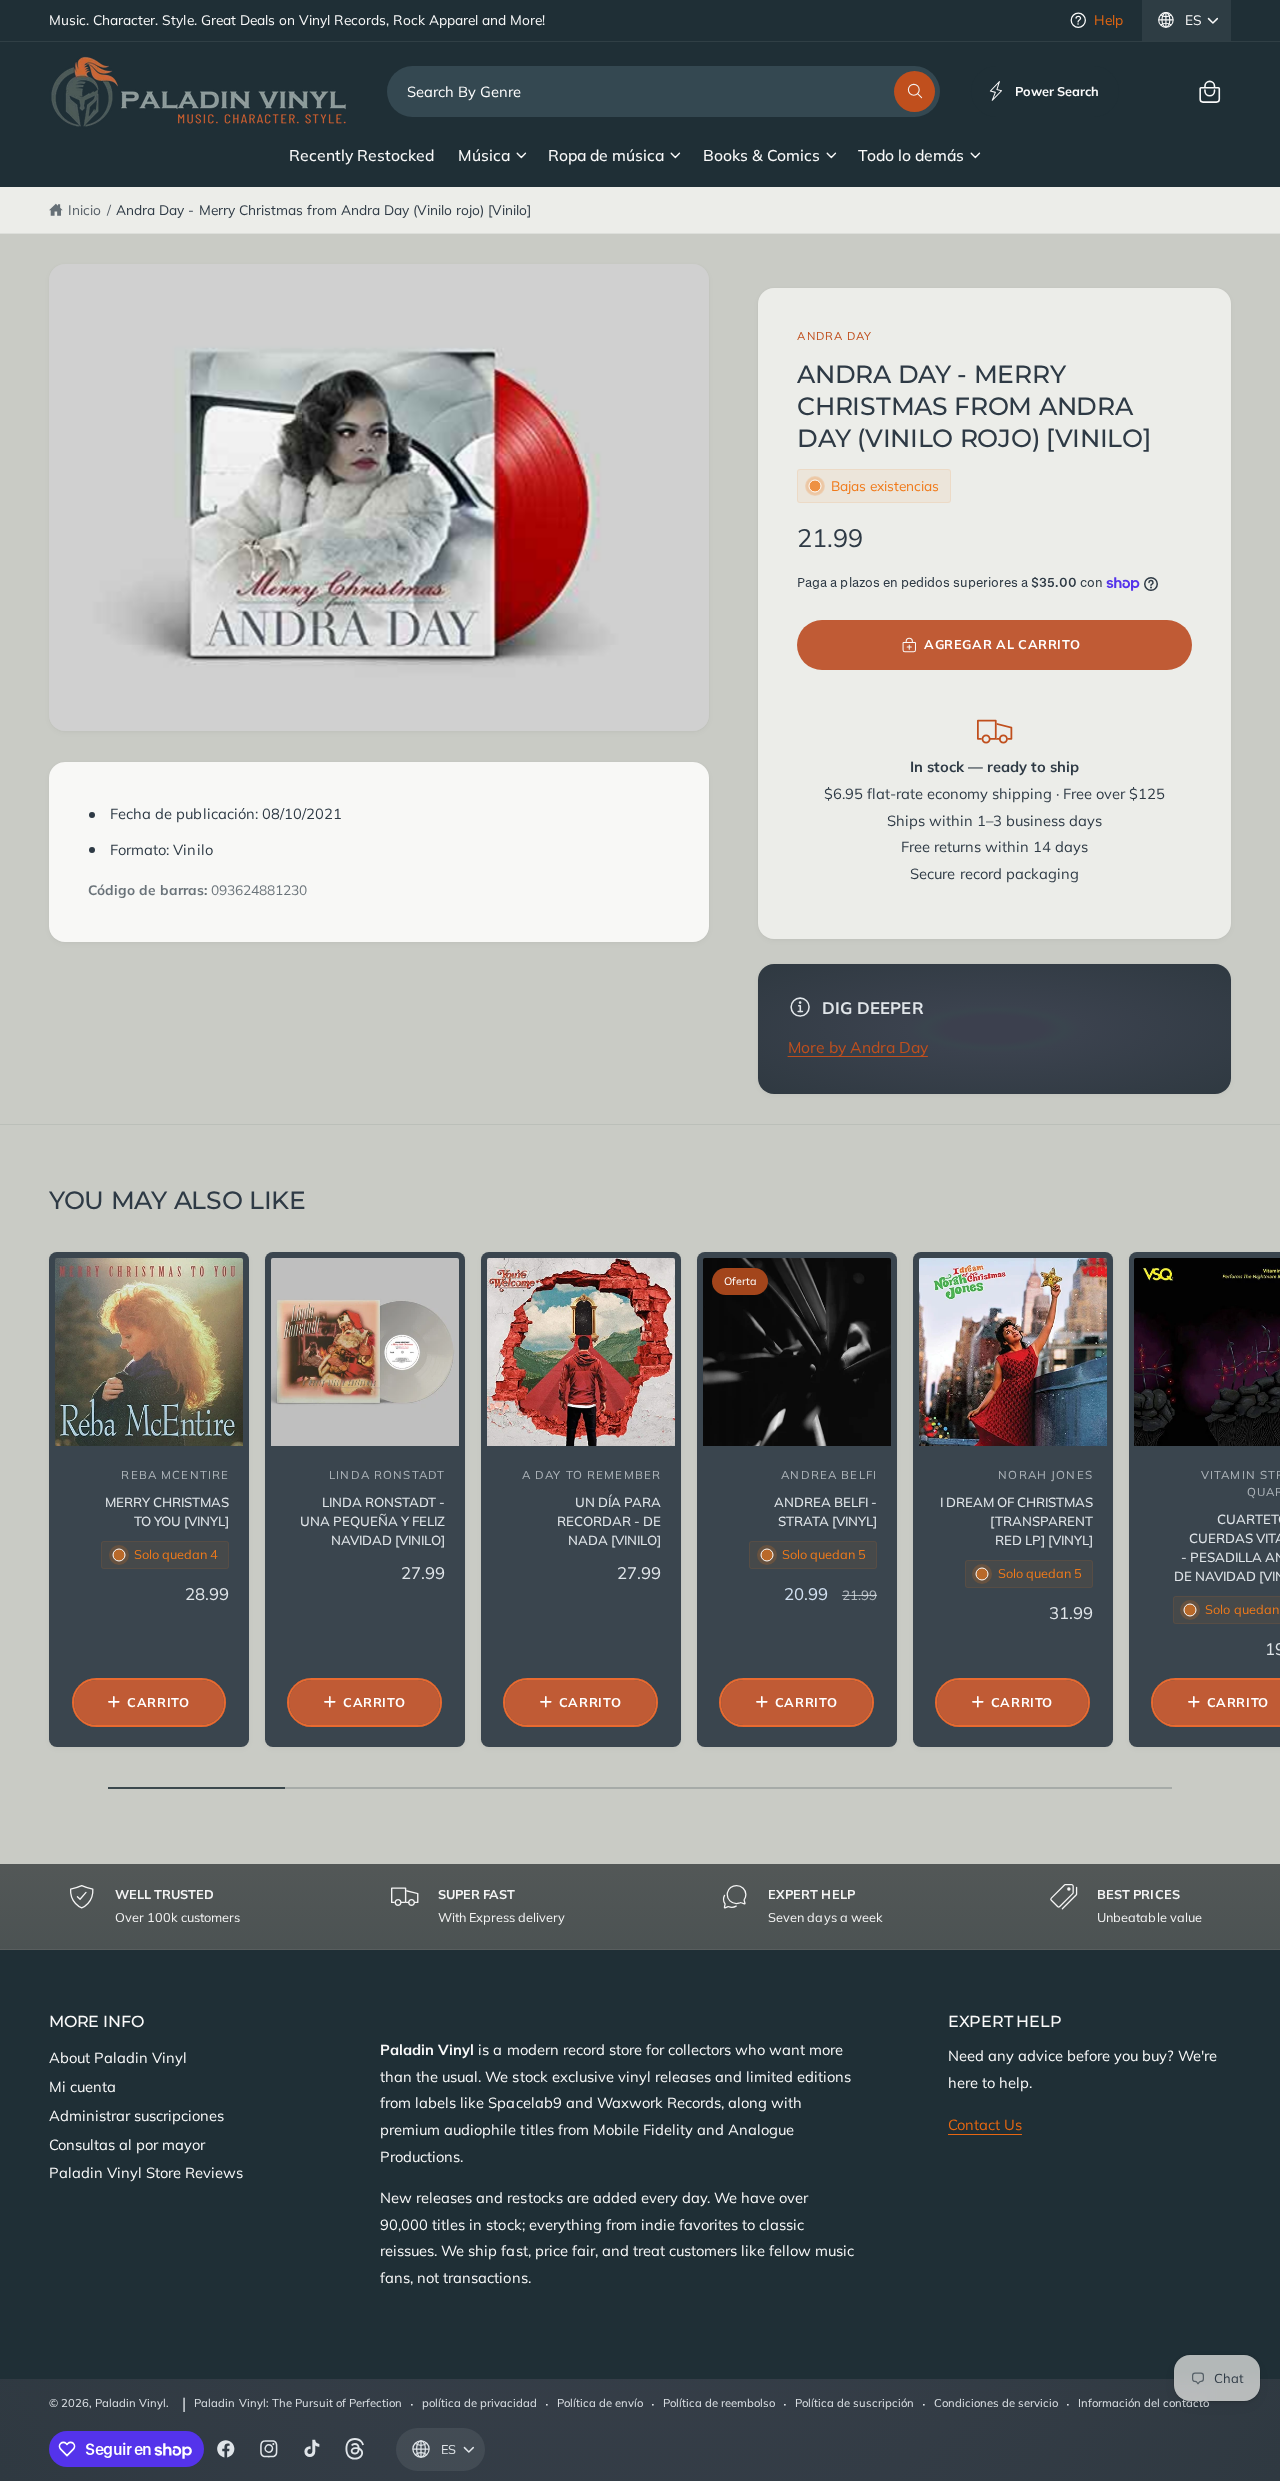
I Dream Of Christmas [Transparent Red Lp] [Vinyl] (1016, 1521)
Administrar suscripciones (136, 2115)
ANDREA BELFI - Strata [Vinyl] (825, 1511)
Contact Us (985, 2124)
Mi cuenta (82, 2086)
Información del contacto (1143, 2403)
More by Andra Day (858, 1047)
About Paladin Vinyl (118, 2057)
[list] (640, 1906)
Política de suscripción (854, 2403)
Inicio (84, 209)
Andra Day (834, 336)
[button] (1209, 91)
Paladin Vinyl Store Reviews (146, 2172)
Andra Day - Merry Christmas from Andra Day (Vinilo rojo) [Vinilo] (323, 209)
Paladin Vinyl (130, 2403)
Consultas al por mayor (127, 2144)
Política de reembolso (719, 2403)
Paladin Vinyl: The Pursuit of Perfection (298, 2403)
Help (1108, 19)
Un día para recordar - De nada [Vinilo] (609, 1521)
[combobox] (663, 91)
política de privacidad (479, 2403)
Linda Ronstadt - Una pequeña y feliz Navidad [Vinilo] (372, 1521)
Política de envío (600, 2403)
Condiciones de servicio (996, 2403)
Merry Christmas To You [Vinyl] (167, 1511)
